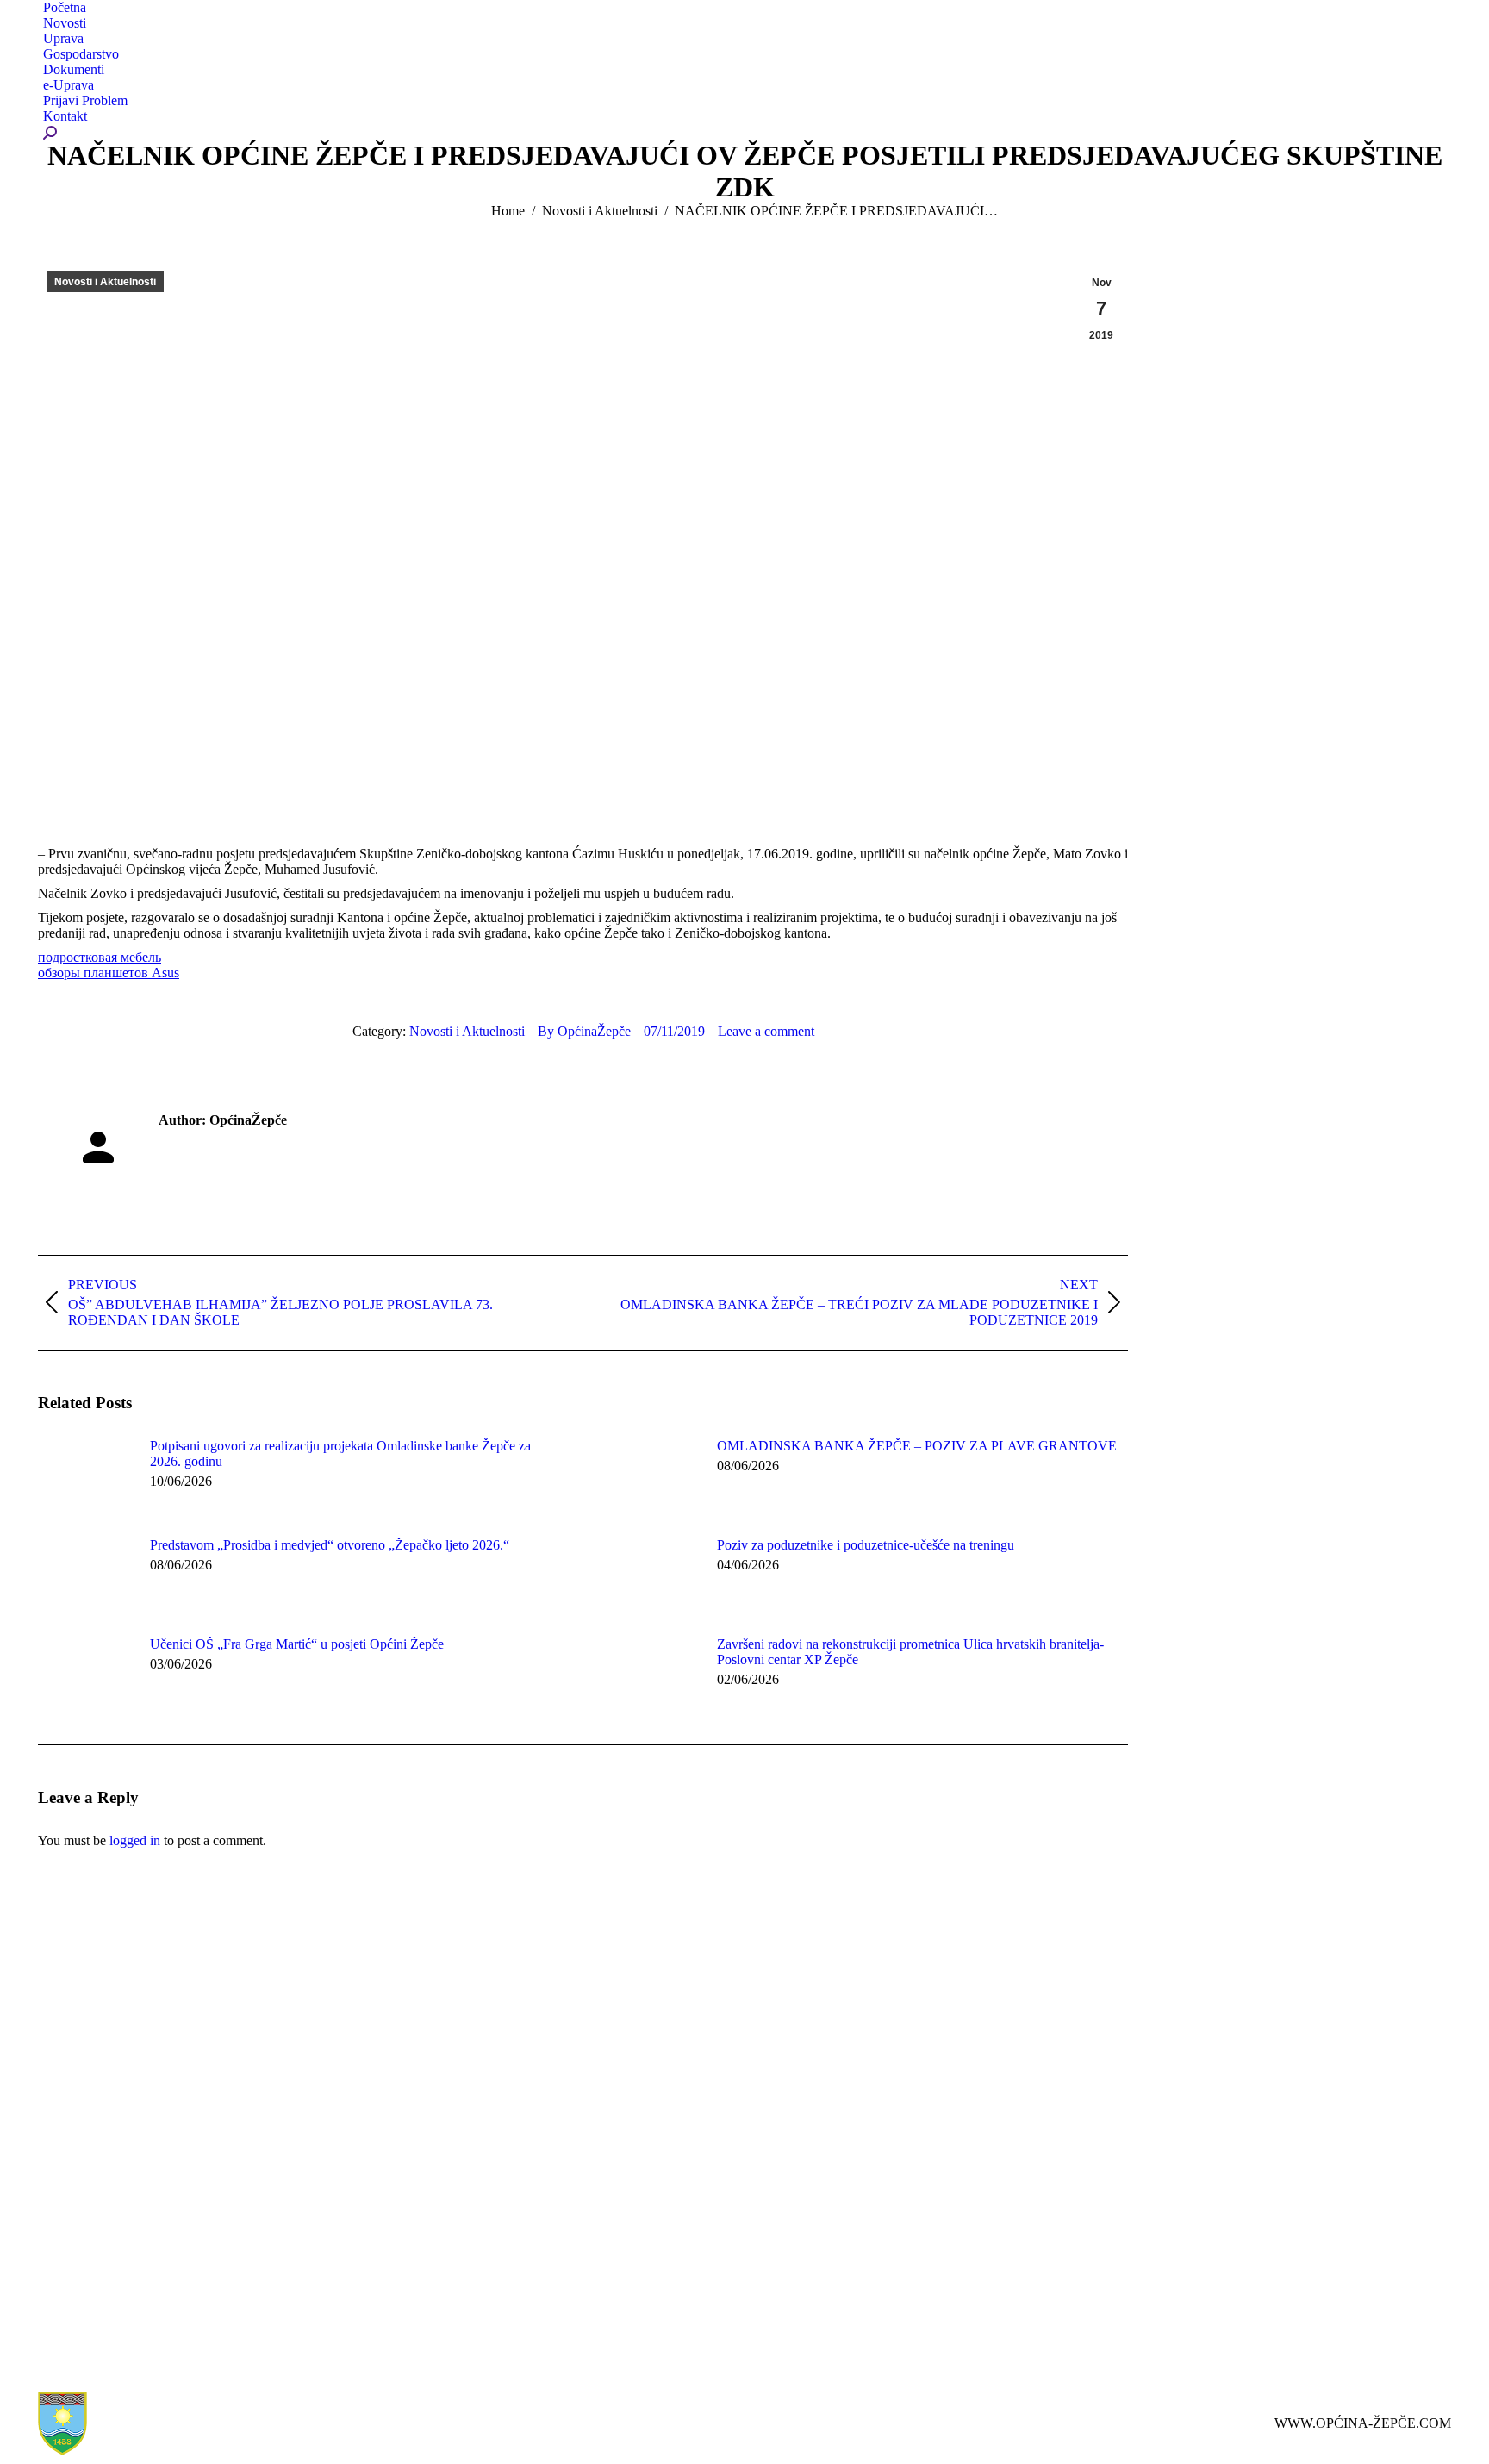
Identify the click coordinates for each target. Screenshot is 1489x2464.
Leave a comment (766, 1031)
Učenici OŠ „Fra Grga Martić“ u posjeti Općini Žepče (297, 1644)
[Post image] (85, 1477)
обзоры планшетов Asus (109, 973)
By (584, 1031)
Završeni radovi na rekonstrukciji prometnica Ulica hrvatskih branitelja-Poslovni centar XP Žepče (910, 1652)
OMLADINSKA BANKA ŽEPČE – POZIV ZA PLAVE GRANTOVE (917, 1446)
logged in (135, 1840)
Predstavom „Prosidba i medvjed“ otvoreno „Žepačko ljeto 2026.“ (330, 1545)
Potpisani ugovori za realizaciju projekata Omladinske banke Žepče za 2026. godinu (340, 1453)
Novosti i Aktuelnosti (105, 282)
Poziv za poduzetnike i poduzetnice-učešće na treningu (866, 1545)
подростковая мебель (100, 957)
